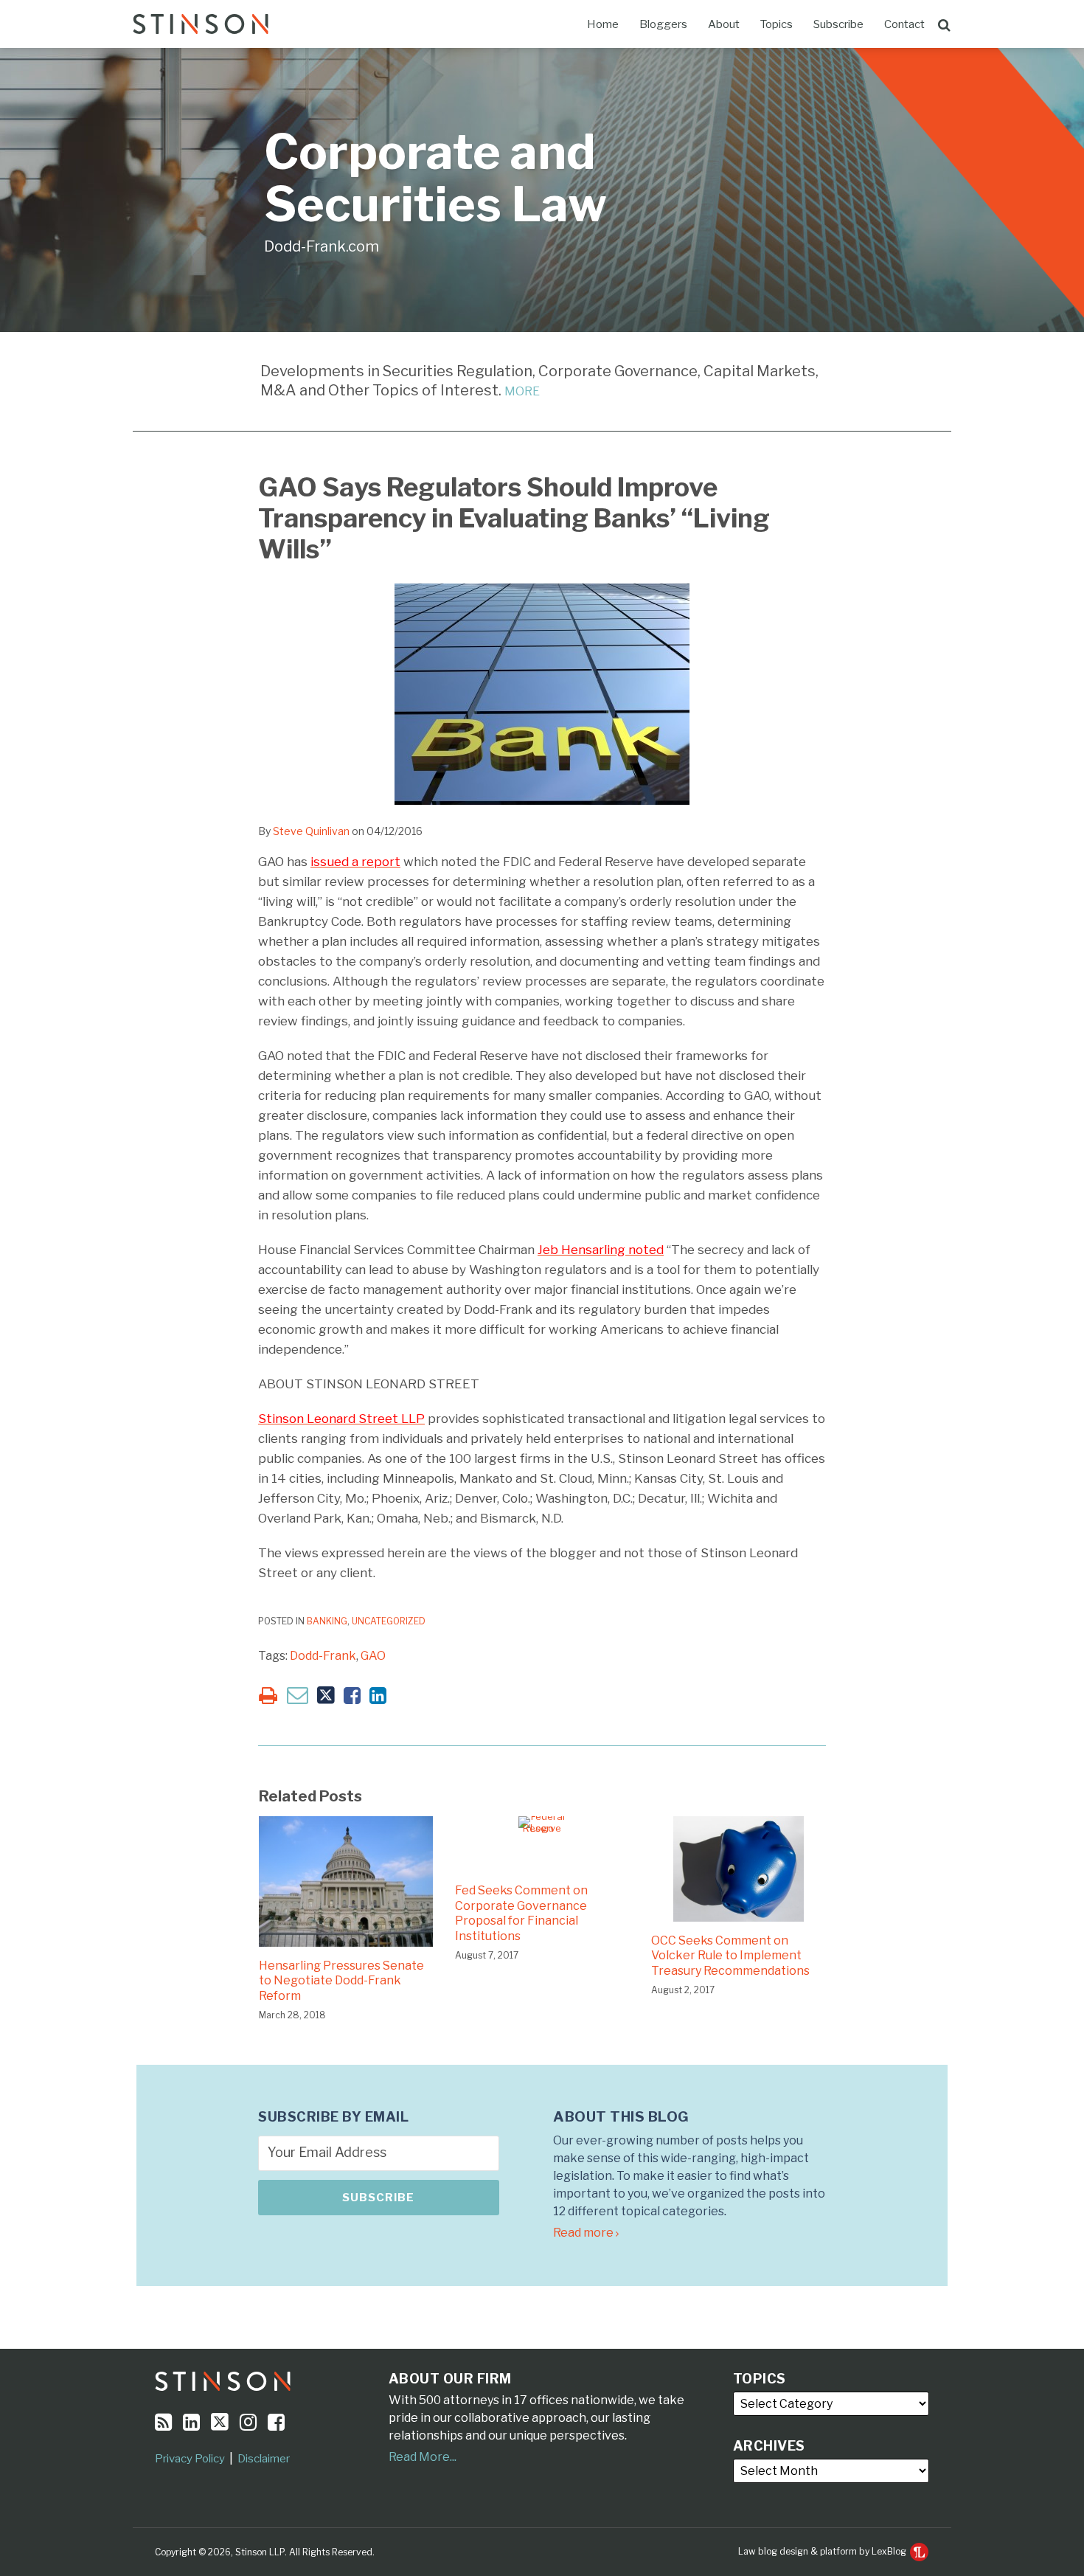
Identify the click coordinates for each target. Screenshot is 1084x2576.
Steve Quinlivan (311, 831)
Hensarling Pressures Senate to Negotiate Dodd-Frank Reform (341, 1981)
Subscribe (838, 24)
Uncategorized (389, 1621)
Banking (327, 1621)
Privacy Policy (190, 2459)
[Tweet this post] (326, 1696)
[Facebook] (276, 2422)
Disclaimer (264, 2459)
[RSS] (163, 2422)
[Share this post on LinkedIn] (378, 1696)
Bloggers (663, 24)
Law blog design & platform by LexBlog (823, 2551)
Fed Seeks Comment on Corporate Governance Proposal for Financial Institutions (521, 1913)
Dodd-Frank (323, 1656)
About (724, 24)
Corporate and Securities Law (435, 178)
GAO (373, 1656)
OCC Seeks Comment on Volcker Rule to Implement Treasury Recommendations (730, 1956)
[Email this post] (298, 1695)
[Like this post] (352, 1696)
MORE (522, 391)
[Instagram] (248, 2422)
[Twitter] (220, 2422)
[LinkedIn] (191, 2422)
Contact (904, 24)
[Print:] (268, 1696)
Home (603, 24)
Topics (776, 24)
